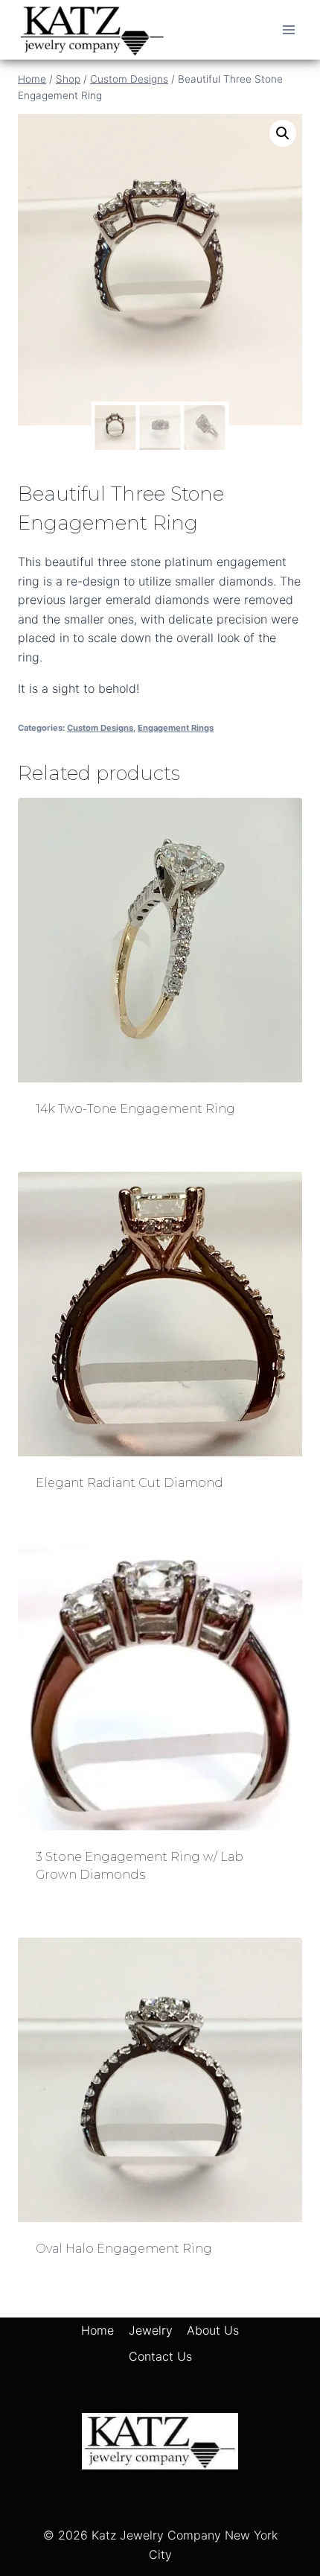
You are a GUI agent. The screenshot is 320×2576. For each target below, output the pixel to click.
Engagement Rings (176, 728)
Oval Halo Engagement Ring (124, 2249)
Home (97, 2330)
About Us (213, 2330)
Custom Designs (100, 728)
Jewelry (151, 2330)
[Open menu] (288, 29)
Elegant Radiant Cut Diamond (129, 1483)
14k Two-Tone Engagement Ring (135, 1109)
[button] (283, 133)
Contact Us (160, 2356)
